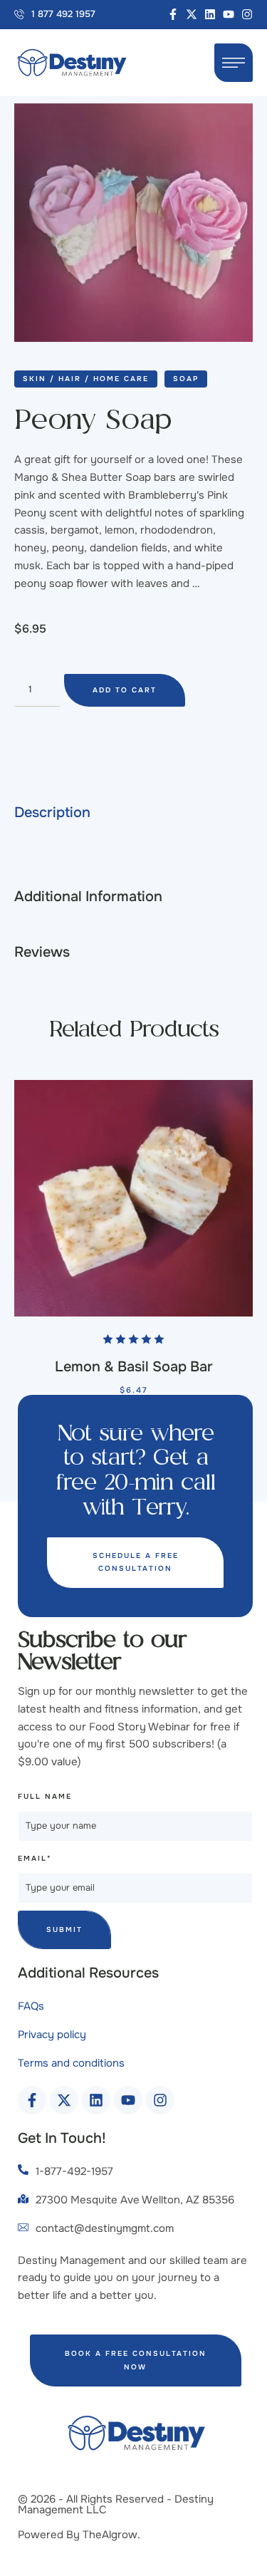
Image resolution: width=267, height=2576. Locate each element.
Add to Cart (125, 690)
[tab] (133, 813)
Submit (64, 1930)
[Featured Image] (133, 1198)
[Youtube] (229, 14)
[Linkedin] (210, 14)
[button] (55, 15)
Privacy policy (52, 2035)
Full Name (45, 1796)
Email (35, 1858)
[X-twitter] (192, 14)
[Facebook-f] (173, 14)
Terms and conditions (71, 2063)
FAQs (31, 2006)
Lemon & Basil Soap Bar (134, 1367)
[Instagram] (247, 14)
